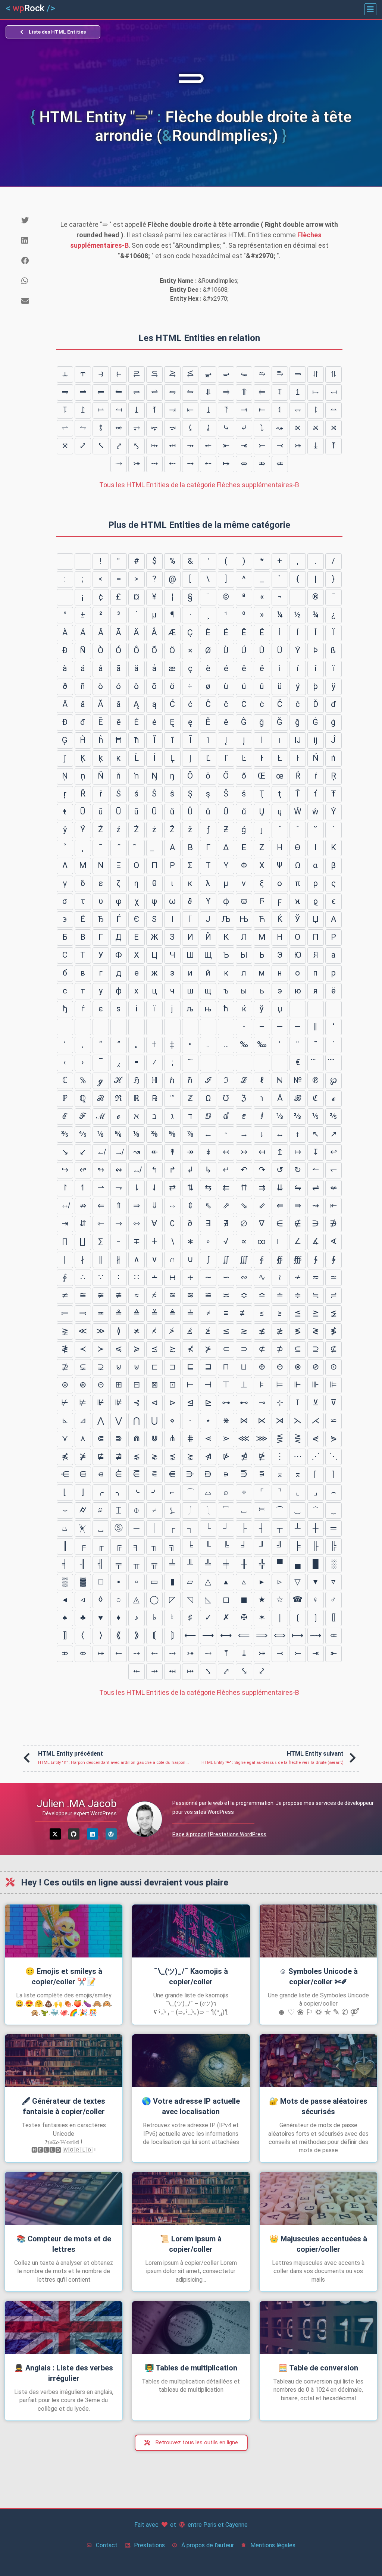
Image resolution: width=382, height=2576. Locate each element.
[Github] (74, 1834)
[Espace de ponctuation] (101, 1027)
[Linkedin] (93, 1834)
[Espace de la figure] (83, 1027)
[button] (370, 9)
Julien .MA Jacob (77, 1804)
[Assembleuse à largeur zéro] (190, 1027)
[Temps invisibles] (262, 1063)
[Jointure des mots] (226, 1063)
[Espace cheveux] (137, 1027)
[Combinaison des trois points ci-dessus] (316, 1063)
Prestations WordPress (238, 1834)
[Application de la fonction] (244, 1063)
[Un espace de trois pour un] (334, 1009)
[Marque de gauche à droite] (208, 1027)
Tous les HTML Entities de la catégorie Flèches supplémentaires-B (199, 485)
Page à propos (190, 1834)
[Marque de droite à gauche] (226, 1027)
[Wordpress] (111, 1834)
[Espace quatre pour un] (65, 1027)
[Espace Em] (316, 1009)
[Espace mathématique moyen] (208, 1063)
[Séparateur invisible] (280, 1063)
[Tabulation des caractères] (65, 561)
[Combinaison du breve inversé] (137, 848)
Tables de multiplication (191, 2368)
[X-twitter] (55, 1834)
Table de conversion (318, 2368)
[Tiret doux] (298, 597)
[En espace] (298, 1009)
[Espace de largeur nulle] (154, 1027)
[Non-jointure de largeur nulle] (172, 1027)
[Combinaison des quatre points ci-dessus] (334, 1063)
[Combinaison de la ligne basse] (154, 848)
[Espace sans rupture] (65, 597)
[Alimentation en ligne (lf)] (83, 561)
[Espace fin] (119, 1027)
